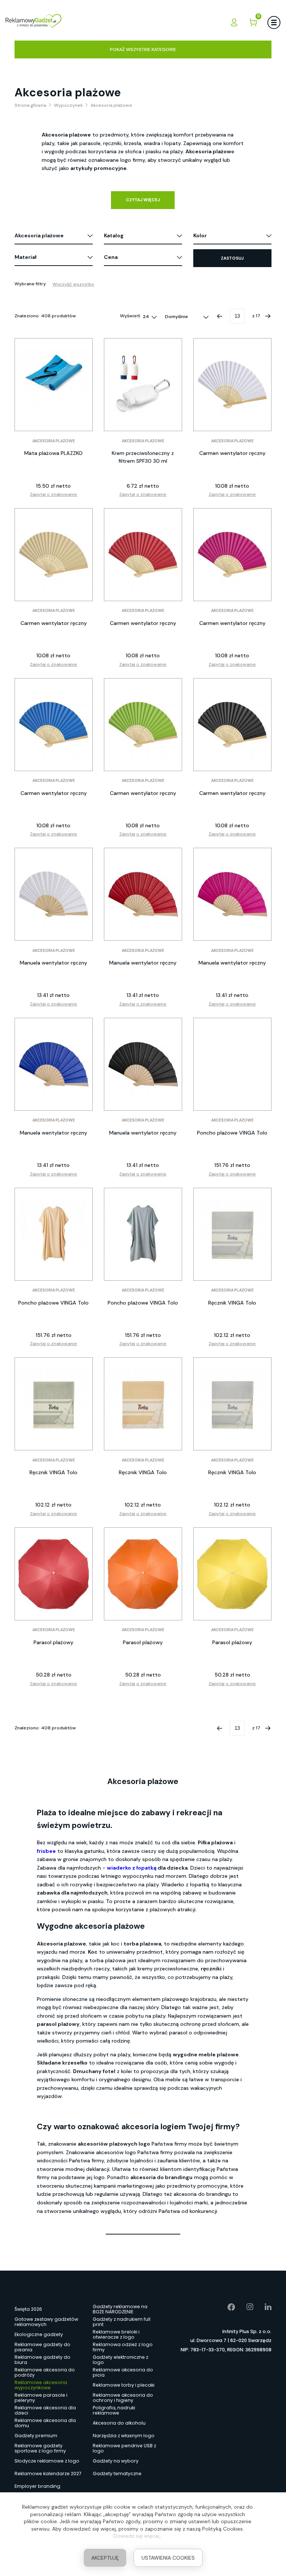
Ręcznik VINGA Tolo (232, 1303)
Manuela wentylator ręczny (53, 963)
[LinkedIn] (263, 2307)
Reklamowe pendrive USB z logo (124, 2448)
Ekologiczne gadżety (39, 2334)
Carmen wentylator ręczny (232, 453)
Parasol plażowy (53, 1642)
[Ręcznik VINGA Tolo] (232, 1234)
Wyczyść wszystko (73, 284)
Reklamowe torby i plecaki (124, 2385)
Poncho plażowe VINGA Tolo (232, 1133)
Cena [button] (111, 257)
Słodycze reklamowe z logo (47, 2461)
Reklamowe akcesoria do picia (123, 2373)
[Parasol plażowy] (54, 1574)
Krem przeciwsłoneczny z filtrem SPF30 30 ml (143, 457)
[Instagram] (244, 2307)
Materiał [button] (26, 257)
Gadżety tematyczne (117, 2474)
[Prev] (220, 316)
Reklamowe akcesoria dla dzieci (45, 2410)
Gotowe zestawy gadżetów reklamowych (46, 2322)
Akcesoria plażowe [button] (39, 235)
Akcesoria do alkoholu (119, 2423)
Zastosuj (232, 258)
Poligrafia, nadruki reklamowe (114, 2410)
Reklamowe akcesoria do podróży (45, 2373)
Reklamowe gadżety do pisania (42, 2347)
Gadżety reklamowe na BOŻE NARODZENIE (120, 2309)
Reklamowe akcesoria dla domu (45, 2423)
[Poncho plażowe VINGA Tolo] (232, 1064)
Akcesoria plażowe (54, 441)
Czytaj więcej (143, 200)
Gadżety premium (36, 2436)
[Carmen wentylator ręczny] (232, 385)
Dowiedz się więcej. (137, 2536)
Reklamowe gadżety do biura (42, 2360)
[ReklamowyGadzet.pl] (34, 22)
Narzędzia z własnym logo (124, 2436)
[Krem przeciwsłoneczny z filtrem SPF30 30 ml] (143, 385)
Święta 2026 (28, 2309)
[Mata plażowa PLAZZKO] (54, 385)
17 (258, 316)
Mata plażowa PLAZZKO (53, 453)
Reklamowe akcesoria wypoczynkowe (41, 2385)
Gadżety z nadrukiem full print (122, 2322)
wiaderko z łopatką (132, 1868)
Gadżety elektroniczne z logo (120, 2360)
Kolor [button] (200, 235)
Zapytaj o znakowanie (53, 494)
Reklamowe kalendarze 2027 (48, 2474)
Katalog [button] (114, 235)
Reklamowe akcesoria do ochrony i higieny (123, 2398)
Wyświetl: (131, 316)
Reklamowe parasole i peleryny (41, 2398)
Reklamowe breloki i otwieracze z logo (116, 2335)
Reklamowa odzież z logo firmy (123, 2347)
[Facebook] (226, 2307)
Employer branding (37, 2486)
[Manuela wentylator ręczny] (54, 894)
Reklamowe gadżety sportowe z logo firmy (40, 2448)
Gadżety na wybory (116, 2461)
